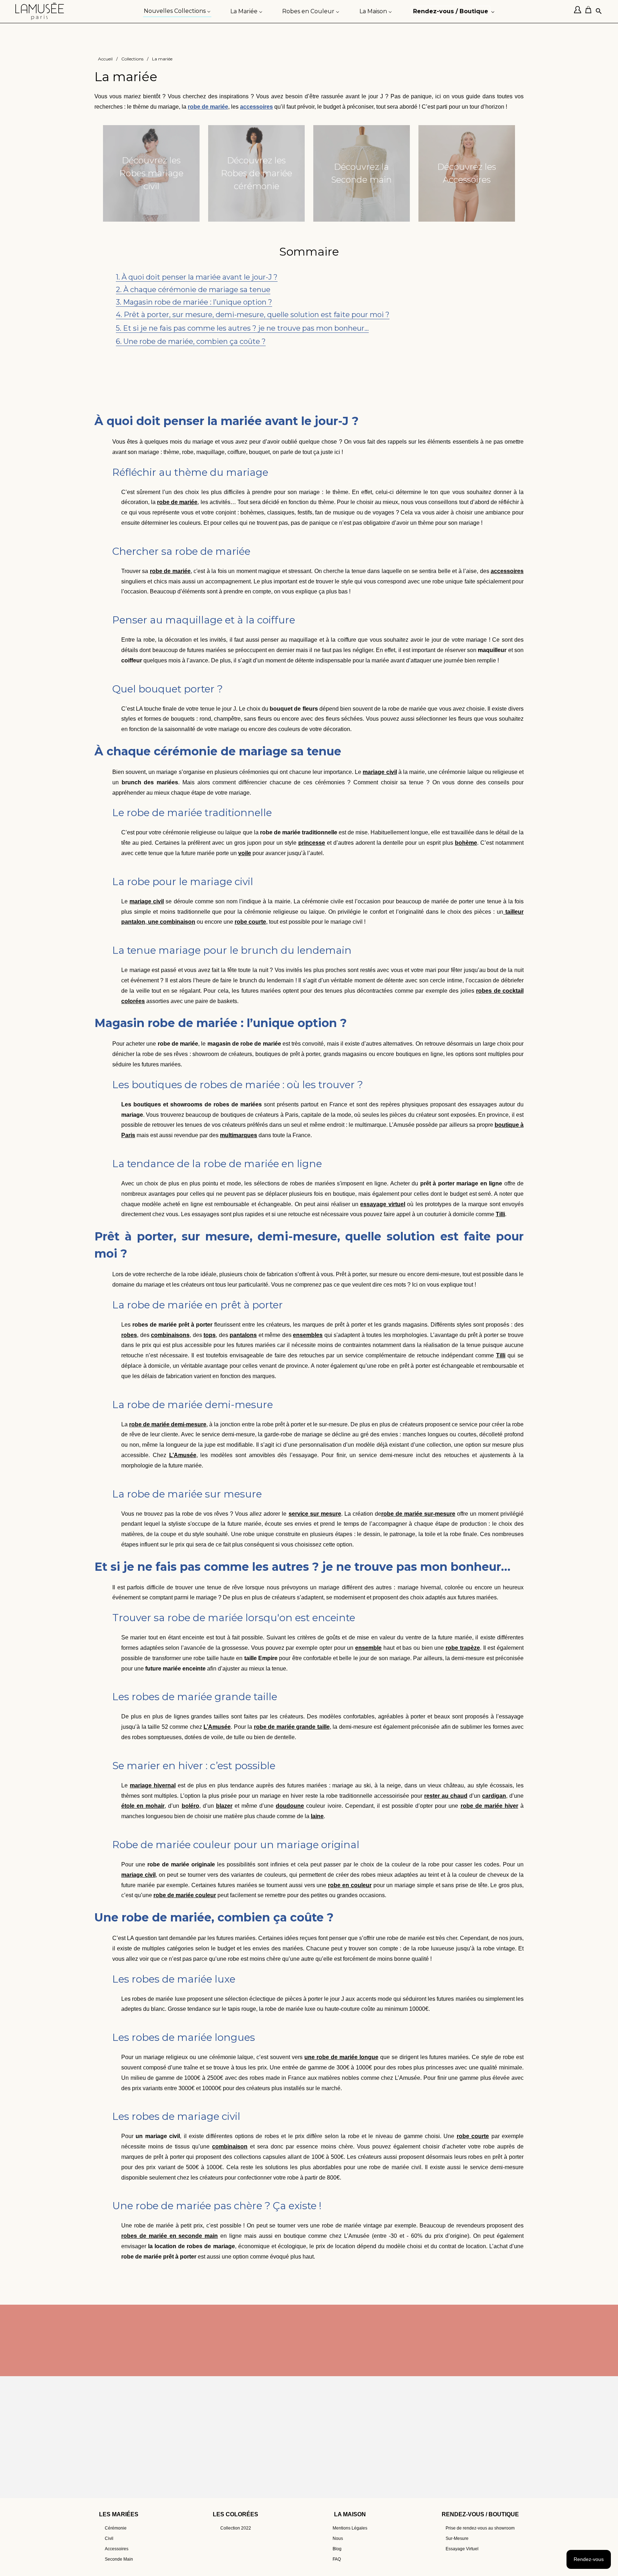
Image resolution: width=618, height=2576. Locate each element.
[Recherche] (599, 12)
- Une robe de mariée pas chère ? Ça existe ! (205, 352)
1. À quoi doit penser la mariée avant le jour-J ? (197, 277)
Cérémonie (116, 2528)
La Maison (350, 2514)
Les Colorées (236, 2514)
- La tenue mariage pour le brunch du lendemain (213, 301)
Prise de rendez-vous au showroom (480, 2528)
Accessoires (117, 2549)
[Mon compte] (579, 11)
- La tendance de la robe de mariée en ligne (204, 313)
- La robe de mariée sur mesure (185, 327)
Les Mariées (119, 2514)
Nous (338, 2538)
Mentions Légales (350, 2528)
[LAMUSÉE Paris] (40, 11)
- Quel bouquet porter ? (172, 288)
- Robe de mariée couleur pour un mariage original (216, 340)
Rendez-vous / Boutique (480, 2514)
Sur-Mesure (457, 2538)
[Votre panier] (590, 11)
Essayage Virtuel (462, 2549)
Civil (109, 2538)
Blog (337, 2549)
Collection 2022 (236, 2528)
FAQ (337, 2559)
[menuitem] (177, 11)
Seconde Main (119, 2559)
